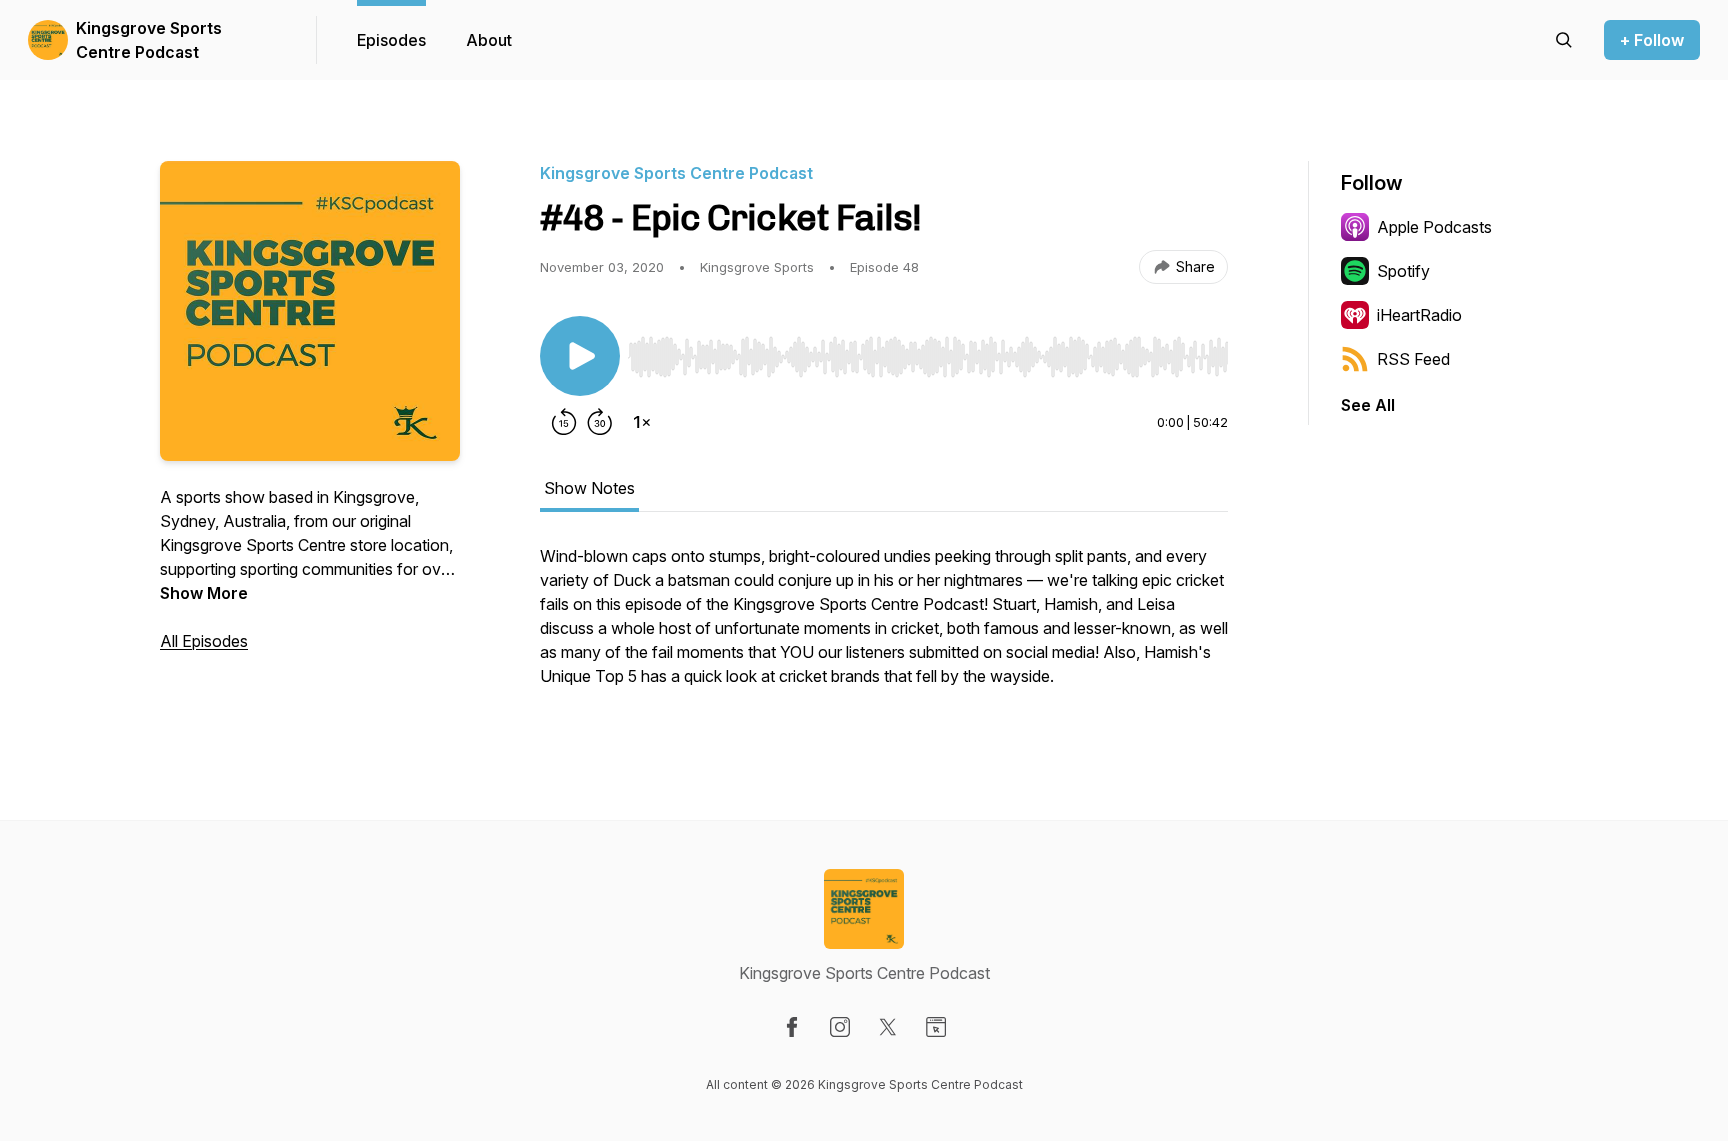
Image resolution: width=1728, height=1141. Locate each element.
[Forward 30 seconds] (600, 422)
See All (1368, 405)
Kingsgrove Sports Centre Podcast (149, 40)
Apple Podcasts (1434, 227)
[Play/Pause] (580, 356)
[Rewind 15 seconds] (564, 422)
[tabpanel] (884, 626)
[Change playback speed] (642, 422)
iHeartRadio (1419, 315)
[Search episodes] (1564, 40)
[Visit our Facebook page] (792, 1027)
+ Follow (1652, 40)
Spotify (1403, 271)
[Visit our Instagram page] (840, 1027)
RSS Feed (1413, 359)
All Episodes (204, 641)
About (489, 40)
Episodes (391, 40)
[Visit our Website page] (936, 1027)
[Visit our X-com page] (888, 1027)
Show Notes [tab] (589, 488)
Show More (204, 593)
